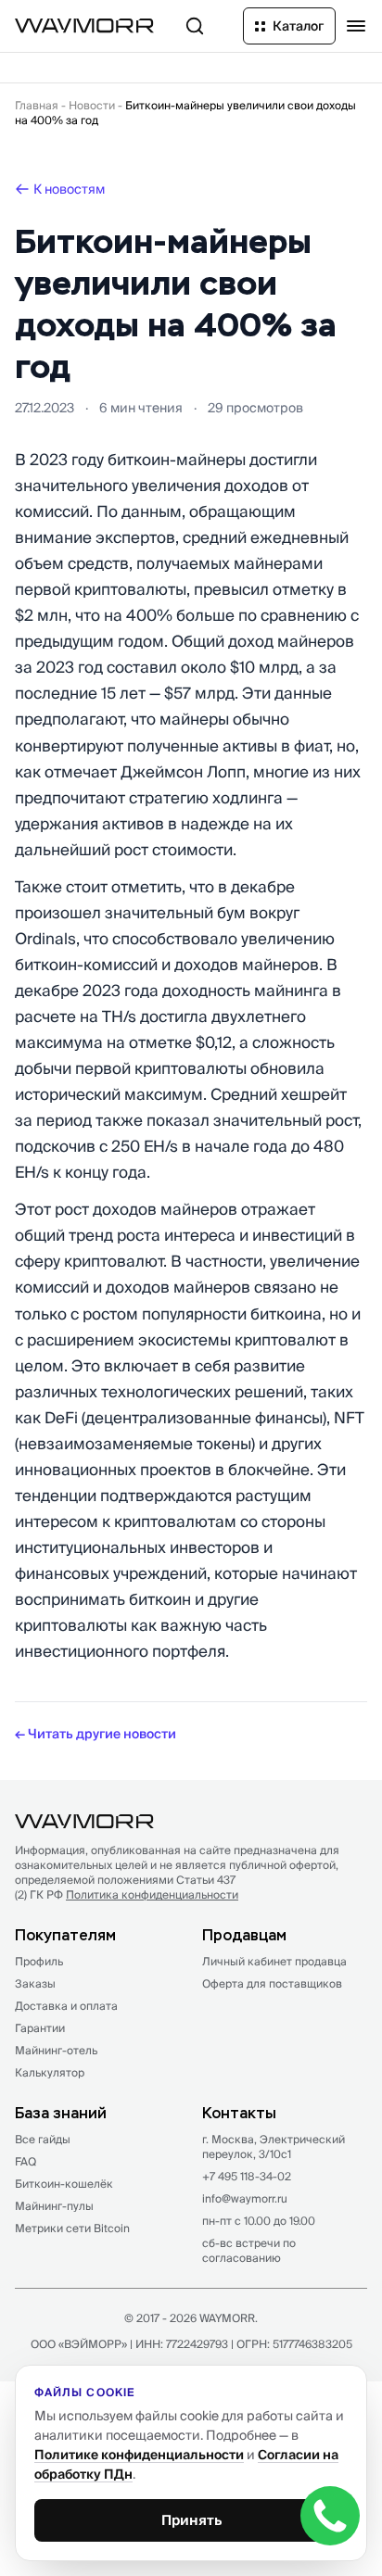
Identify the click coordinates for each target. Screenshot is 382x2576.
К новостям (69, 189)
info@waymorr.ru (245, 2198)
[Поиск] (195, 26)
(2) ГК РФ (127, 1894)
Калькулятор (50, 2072)
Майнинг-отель (56, 2050)
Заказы (35, 1983)
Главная (37, 105)
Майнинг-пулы (54, 2206)
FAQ (25, 2161)
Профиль (39, 1961)
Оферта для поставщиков (272, 1983)
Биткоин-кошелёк (64, 2184)
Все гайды (43, 2139)
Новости (92, 105)
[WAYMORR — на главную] (84, 25)
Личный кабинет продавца (274, 1961)
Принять (191, 2520)
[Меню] (356, 26)
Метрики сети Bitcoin (72, 2228)
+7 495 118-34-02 (247, 2176)
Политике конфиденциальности (139, 2455)
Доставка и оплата (66, 2006)
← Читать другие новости (95, 1734)
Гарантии (40, 2028)
